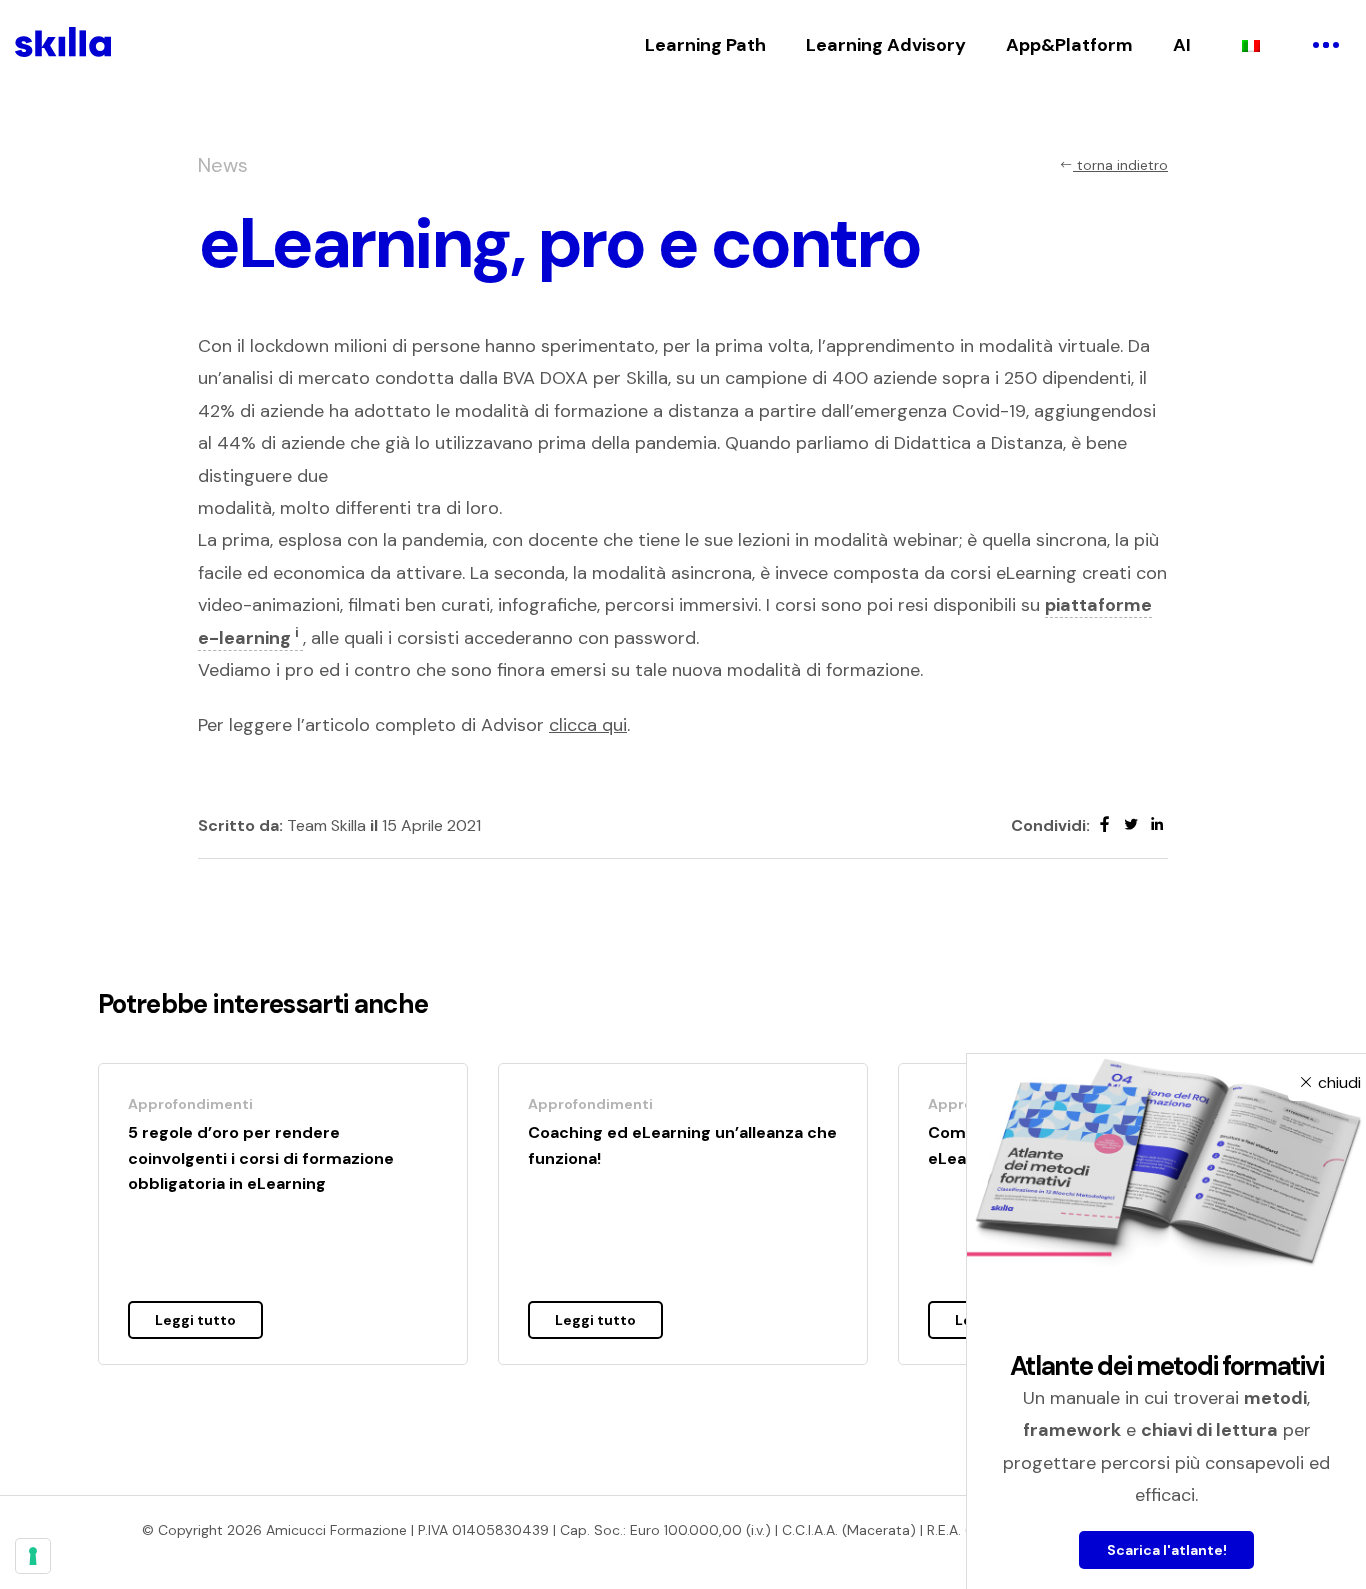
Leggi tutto (195, 1320)
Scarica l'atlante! (1167, 1550)
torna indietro (1120, 165)
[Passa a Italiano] (1251, 45)
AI (1182, 45)
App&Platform (1069, 45)
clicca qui (588, 725)
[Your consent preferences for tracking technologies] (33, 1556)
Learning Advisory (886, 45)
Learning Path (705, 45)
